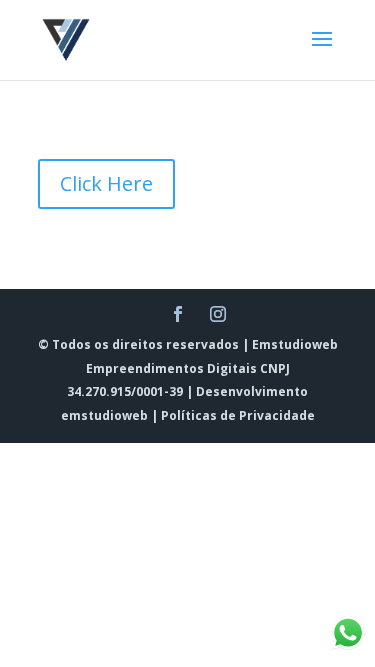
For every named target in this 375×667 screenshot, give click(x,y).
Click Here (106, 183)
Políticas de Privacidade (238, 415)
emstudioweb (104, 415)
